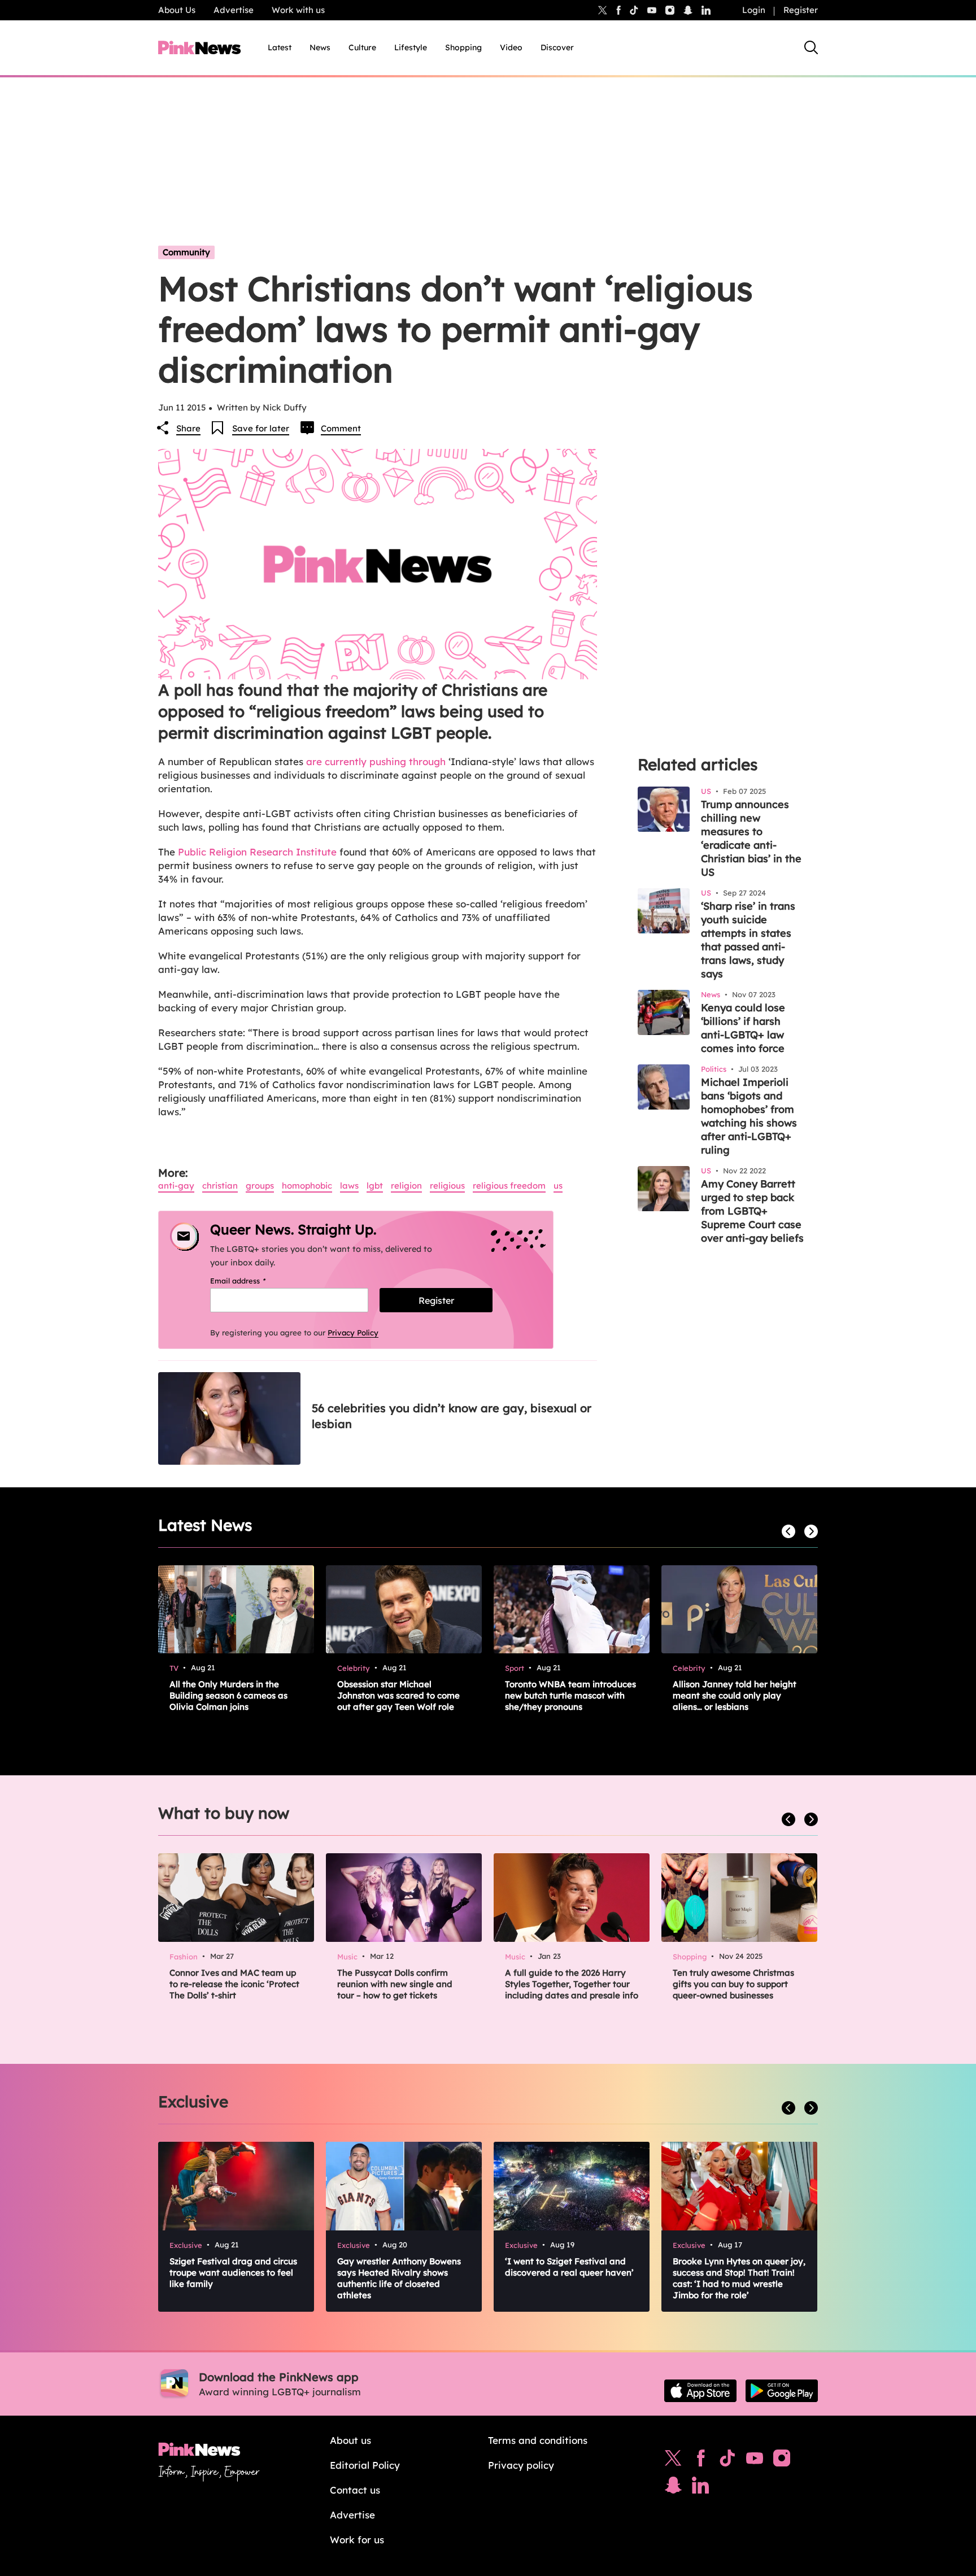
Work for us (357, 2540)
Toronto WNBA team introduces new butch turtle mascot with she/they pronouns (570, 1695)
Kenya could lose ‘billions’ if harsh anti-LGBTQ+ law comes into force (743, 1028)
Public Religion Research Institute (257, 852)
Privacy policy (521, 2465)
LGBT (375, 1186)
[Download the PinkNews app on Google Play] (782, 2391)
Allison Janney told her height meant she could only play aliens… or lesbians (735, 1695)
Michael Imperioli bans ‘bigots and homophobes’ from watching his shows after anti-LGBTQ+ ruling (749, 1116)
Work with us (298, 10)
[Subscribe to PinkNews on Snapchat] (673, 2488)
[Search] (811, 47)
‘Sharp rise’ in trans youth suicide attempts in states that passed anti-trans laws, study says (748, 940)
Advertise (234, 10)
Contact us (355, 2490)
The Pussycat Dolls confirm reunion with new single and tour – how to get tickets (395, 1984)
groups (260, 1186)
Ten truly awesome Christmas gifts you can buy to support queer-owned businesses (733, 1984)
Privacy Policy (353, 1333)
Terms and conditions (538, 2440)
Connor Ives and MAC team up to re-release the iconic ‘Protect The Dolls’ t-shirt (234, 1984)
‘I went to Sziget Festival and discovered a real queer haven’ (569, 2267)
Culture (362, 47)
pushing (388, 761)
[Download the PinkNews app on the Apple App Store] (700, 2391)
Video (511, 47)
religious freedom (509, 1186)
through (427, 761)
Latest (280, 47)
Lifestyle (411, 47)
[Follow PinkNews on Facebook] (701, 2461)
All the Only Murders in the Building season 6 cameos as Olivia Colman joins (228, 1695)
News (320, 47)
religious (447, 1186)
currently (346, 761)
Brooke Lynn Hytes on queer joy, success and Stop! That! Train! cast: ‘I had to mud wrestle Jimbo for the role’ (739, 2278)
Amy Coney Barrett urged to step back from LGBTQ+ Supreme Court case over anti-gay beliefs (752, 1211)
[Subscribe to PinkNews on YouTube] (755, 2461)
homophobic (307, 1186)
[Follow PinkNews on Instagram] (782, 2461)
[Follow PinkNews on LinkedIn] (706, 10)
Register (801, 10)
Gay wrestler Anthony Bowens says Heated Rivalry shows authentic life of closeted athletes (399, 2278)
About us (350, 2440)
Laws (349, 1186)
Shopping (463, 47)
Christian (220, 1186)
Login (754, 10)
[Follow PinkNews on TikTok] (727, 2461)
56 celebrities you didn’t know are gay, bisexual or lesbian (452, 1416)
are (314, 761)
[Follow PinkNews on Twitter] (673, 2461)
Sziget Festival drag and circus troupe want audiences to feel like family (233, 2272)
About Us (177, 10)
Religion (406, 1186)
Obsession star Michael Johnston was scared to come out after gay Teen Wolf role (398, 1695)
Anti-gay (176, 1186)
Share (188, 428)
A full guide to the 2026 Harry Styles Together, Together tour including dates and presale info (572, 1984)
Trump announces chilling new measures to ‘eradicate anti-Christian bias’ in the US (751, 838)
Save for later (261, 428)
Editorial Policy (365, 2465)
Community (186, 252)
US (558, 1186)
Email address (252, 1281)
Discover (557, 47)
